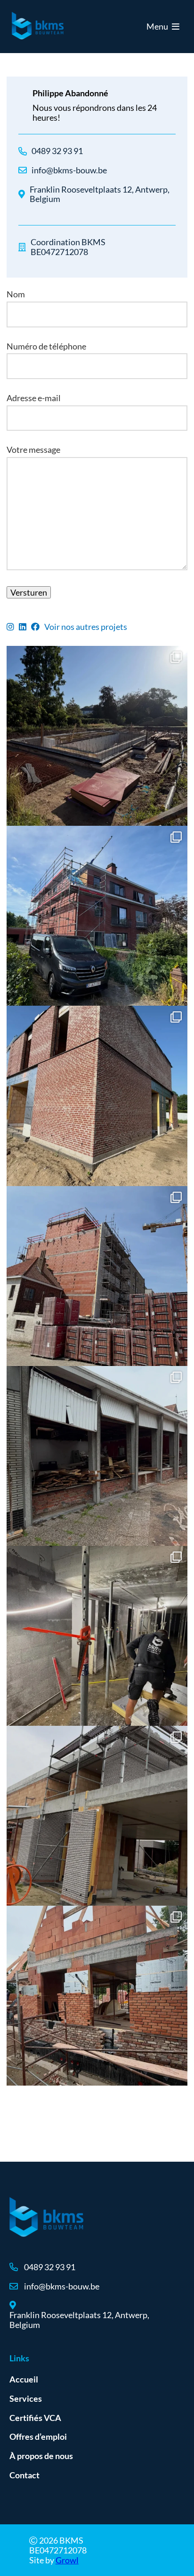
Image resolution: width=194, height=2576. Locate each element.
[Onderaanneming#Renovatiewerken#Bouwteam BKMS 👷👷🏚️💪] (97, 916)
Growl (67, 2560)
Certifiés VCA (35, 2418)
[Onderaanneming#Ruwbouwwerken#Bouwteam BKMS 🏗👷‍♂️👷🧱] (97, 736)
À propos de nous (41, 2456)
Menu (158, 26)
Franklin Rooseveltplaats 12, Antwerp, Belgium (100, 194)
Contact (24, 2475)
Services (26, 2398)
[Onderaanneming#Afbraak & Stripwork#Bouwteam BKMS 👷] (97, 1456)
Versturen (29, 592)
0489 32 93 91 (57, 151)
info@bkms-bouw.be (69, 170)
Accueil (24, 2379)
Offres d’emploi (38, 2436)
